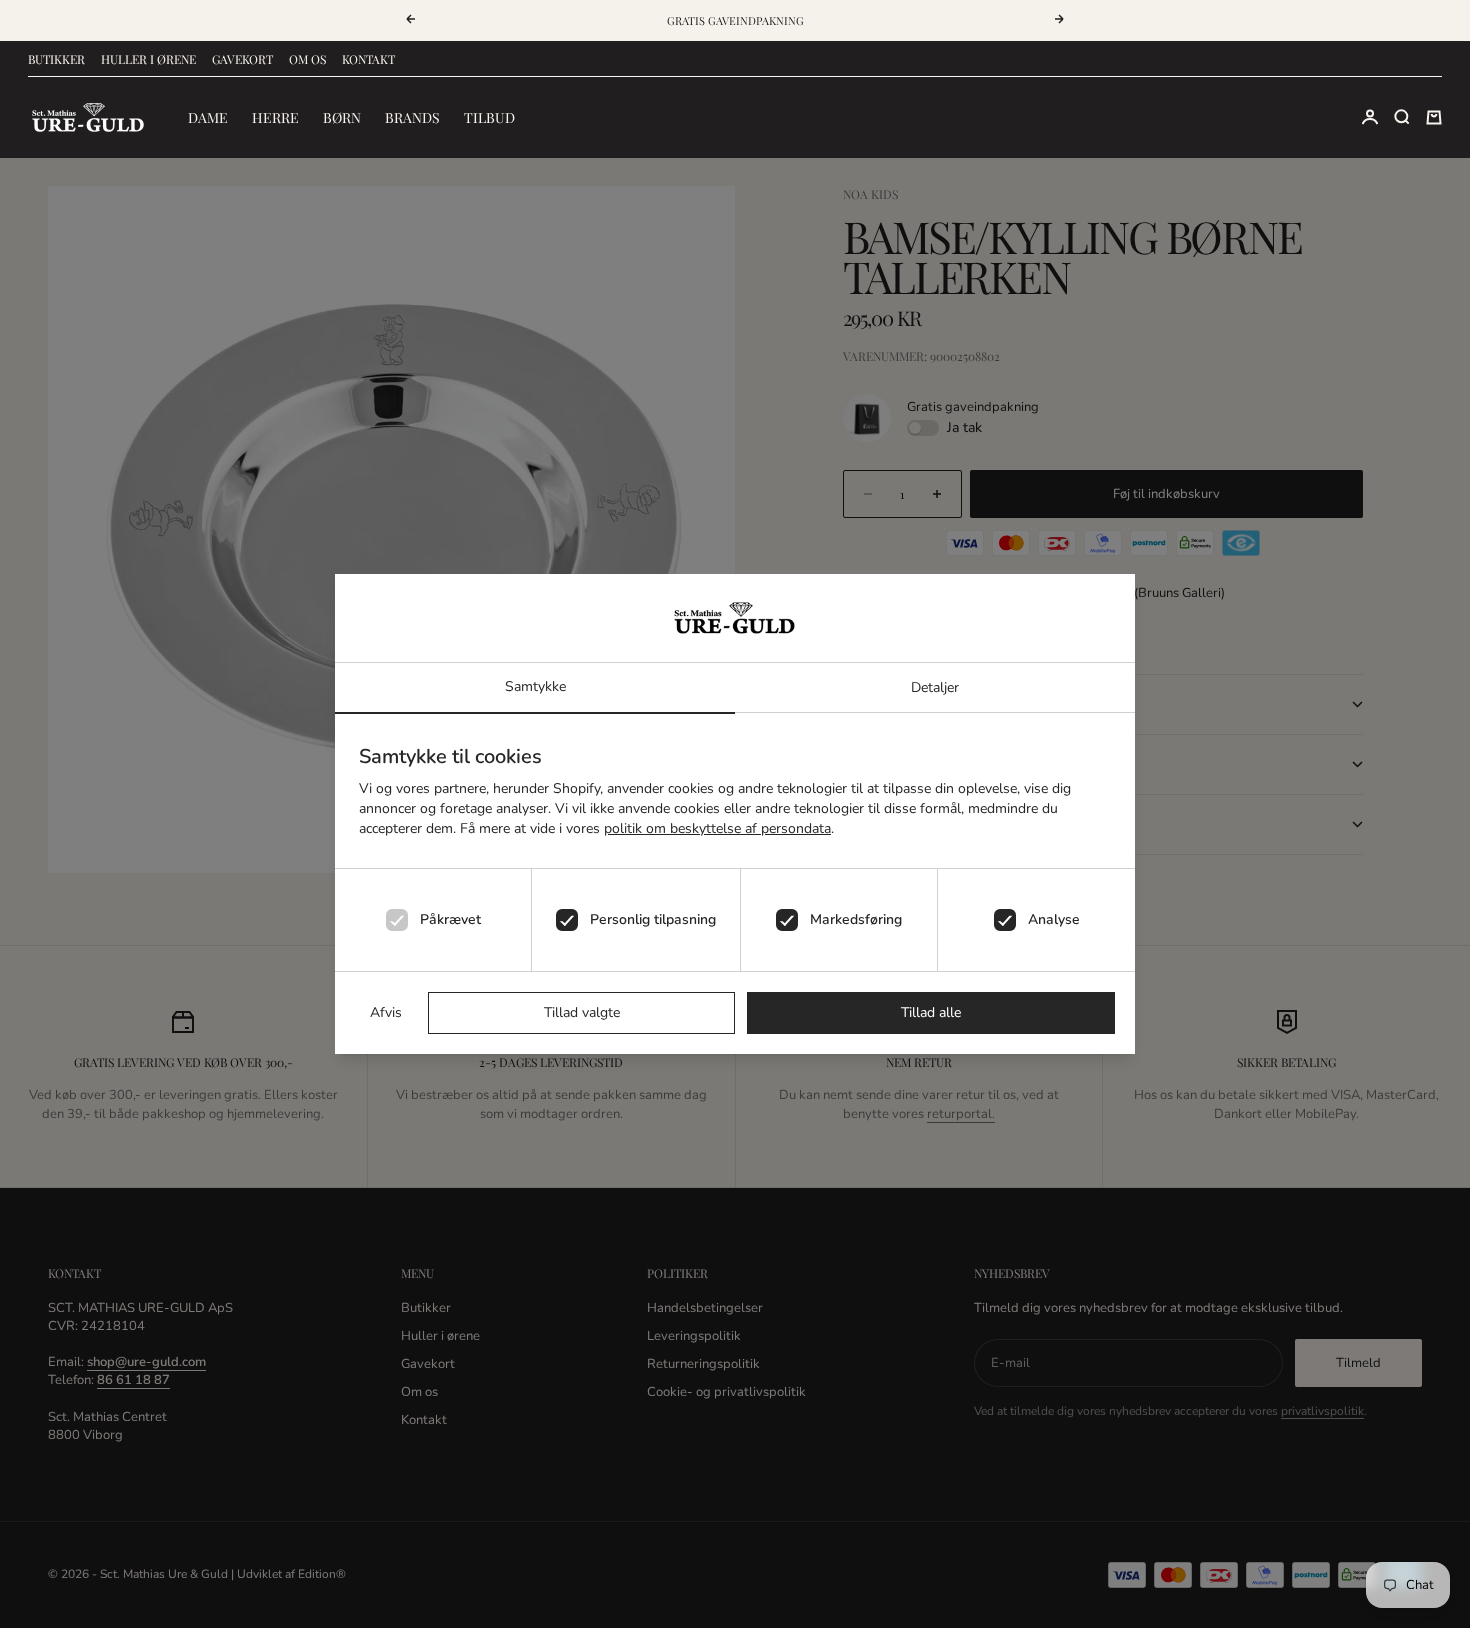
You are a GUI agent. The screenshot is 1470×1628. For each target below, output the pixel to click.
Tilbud (489, 117)
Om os (307, 59)
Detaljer (935, 687)
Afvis (386, 1012)
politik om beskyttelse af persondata (717, 828)
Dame (208, 117)
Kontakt (368, 59)
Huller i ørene (148, 59)
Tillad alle (931, 1012)
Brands (412, 117)
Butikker (56, 59)
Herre (275, 117)
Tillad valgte (582, 1012)
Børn (342, 117)
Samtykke (535, 686)
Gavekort (242, 59)
